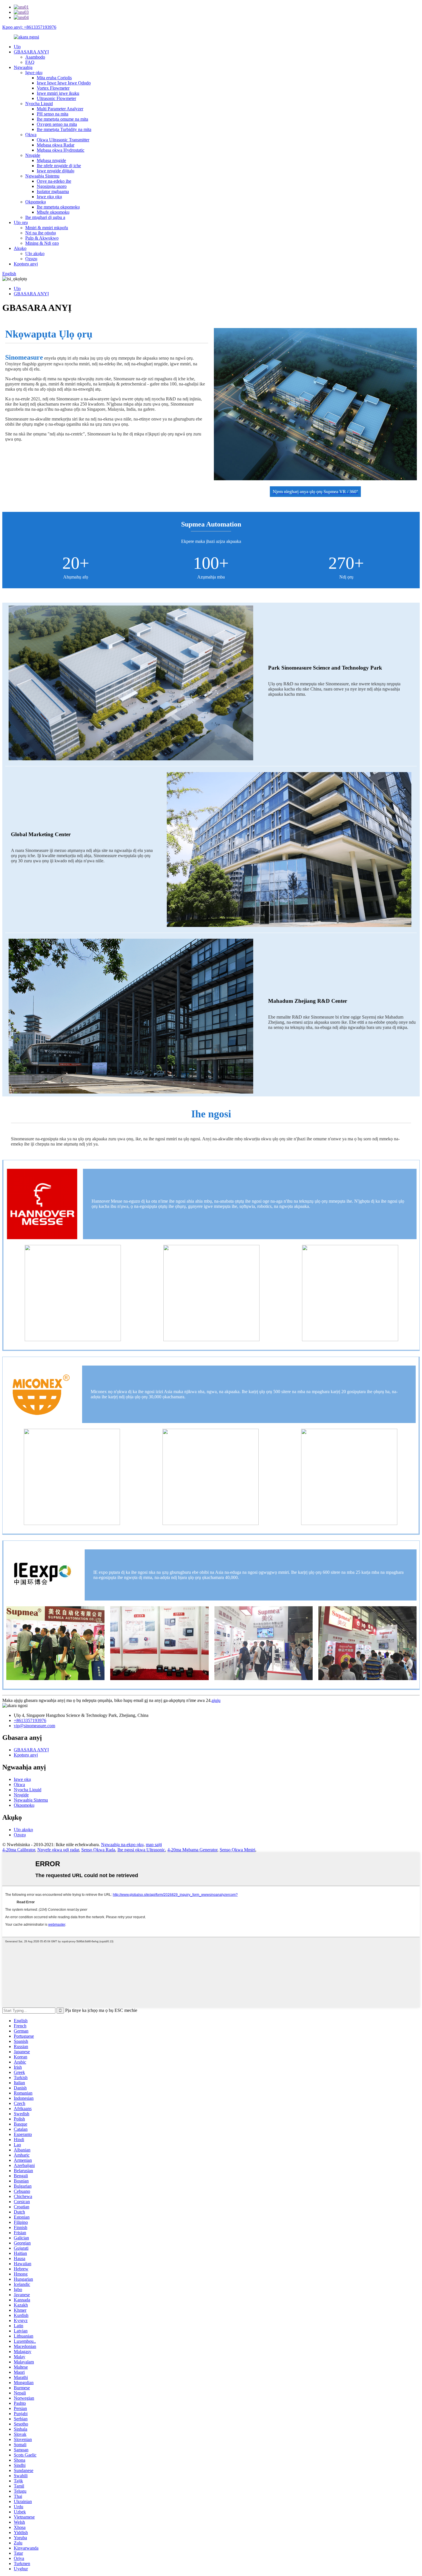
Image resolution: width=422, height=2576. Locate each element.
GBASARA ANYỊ (31, 52)
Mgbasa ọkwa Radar (56, 145)
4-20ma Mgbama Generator (192, 1850)
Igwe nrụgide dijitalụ (56, 171)
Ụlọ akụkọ (35, 253)
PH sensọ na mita (53, 114)
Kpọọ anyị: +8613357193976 (29, 27)
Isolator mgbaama (53, 191)
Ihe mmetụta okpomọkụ (58, 207)
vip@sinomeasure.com (34, 1726)
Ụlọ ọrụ (21, 222)
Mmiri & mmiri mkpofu (47, 228)
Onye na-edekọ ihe (54, 181)
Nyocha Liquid (39, 104)
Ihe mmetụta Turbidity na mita (64, 129)
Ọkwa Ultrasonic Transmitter (63, 140)
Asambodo (35, 57)
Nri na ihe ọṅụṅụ (41, 233)
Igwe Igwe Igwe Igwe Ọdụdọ (64, 83)
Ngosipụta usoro (52, 186)
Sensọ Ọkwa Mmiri (237, 1850)
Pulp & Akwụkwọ (42, 238)
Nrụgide (33, 155)
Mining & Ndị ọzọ (42, 243)
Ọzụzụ (31, 259)
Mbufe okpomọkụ (53, 212)
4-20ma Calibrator (19, 1850)
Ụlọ (17, 47)
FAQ (30, 62)
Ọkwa (31, 135)
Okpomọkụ (36, 202)
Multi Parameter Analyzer (60, 109)
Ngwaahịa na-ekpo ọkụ (122, 1845)
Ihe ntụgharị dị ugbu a (45, 217)
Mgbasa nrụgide (51, 160)
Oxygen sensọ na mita (57, 124)
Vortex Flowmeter (53, 88)
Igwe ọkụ (34, 73)
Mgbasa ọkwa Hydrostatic (61, 150)
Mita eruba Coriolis (54, 78)
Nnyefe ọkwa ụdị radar (58, 1850)
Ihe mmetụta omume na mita (62, 119)
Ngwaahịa (23, 67)
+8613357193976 (30, 1720)
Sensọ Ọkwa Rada (98, 1850)
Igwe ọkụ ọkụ (49, 197)
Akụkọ (20, 248)
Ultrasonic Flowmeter (56, 98)
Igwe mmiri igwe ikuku (58, 93)
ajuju (216, 1700)
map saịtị (154, 1845)
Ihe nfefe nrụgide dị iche (59, 166)
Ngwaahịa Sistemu (42, 176)
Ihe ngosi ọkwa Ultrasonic (141, 1850)
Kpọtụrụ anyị (26, 264)
